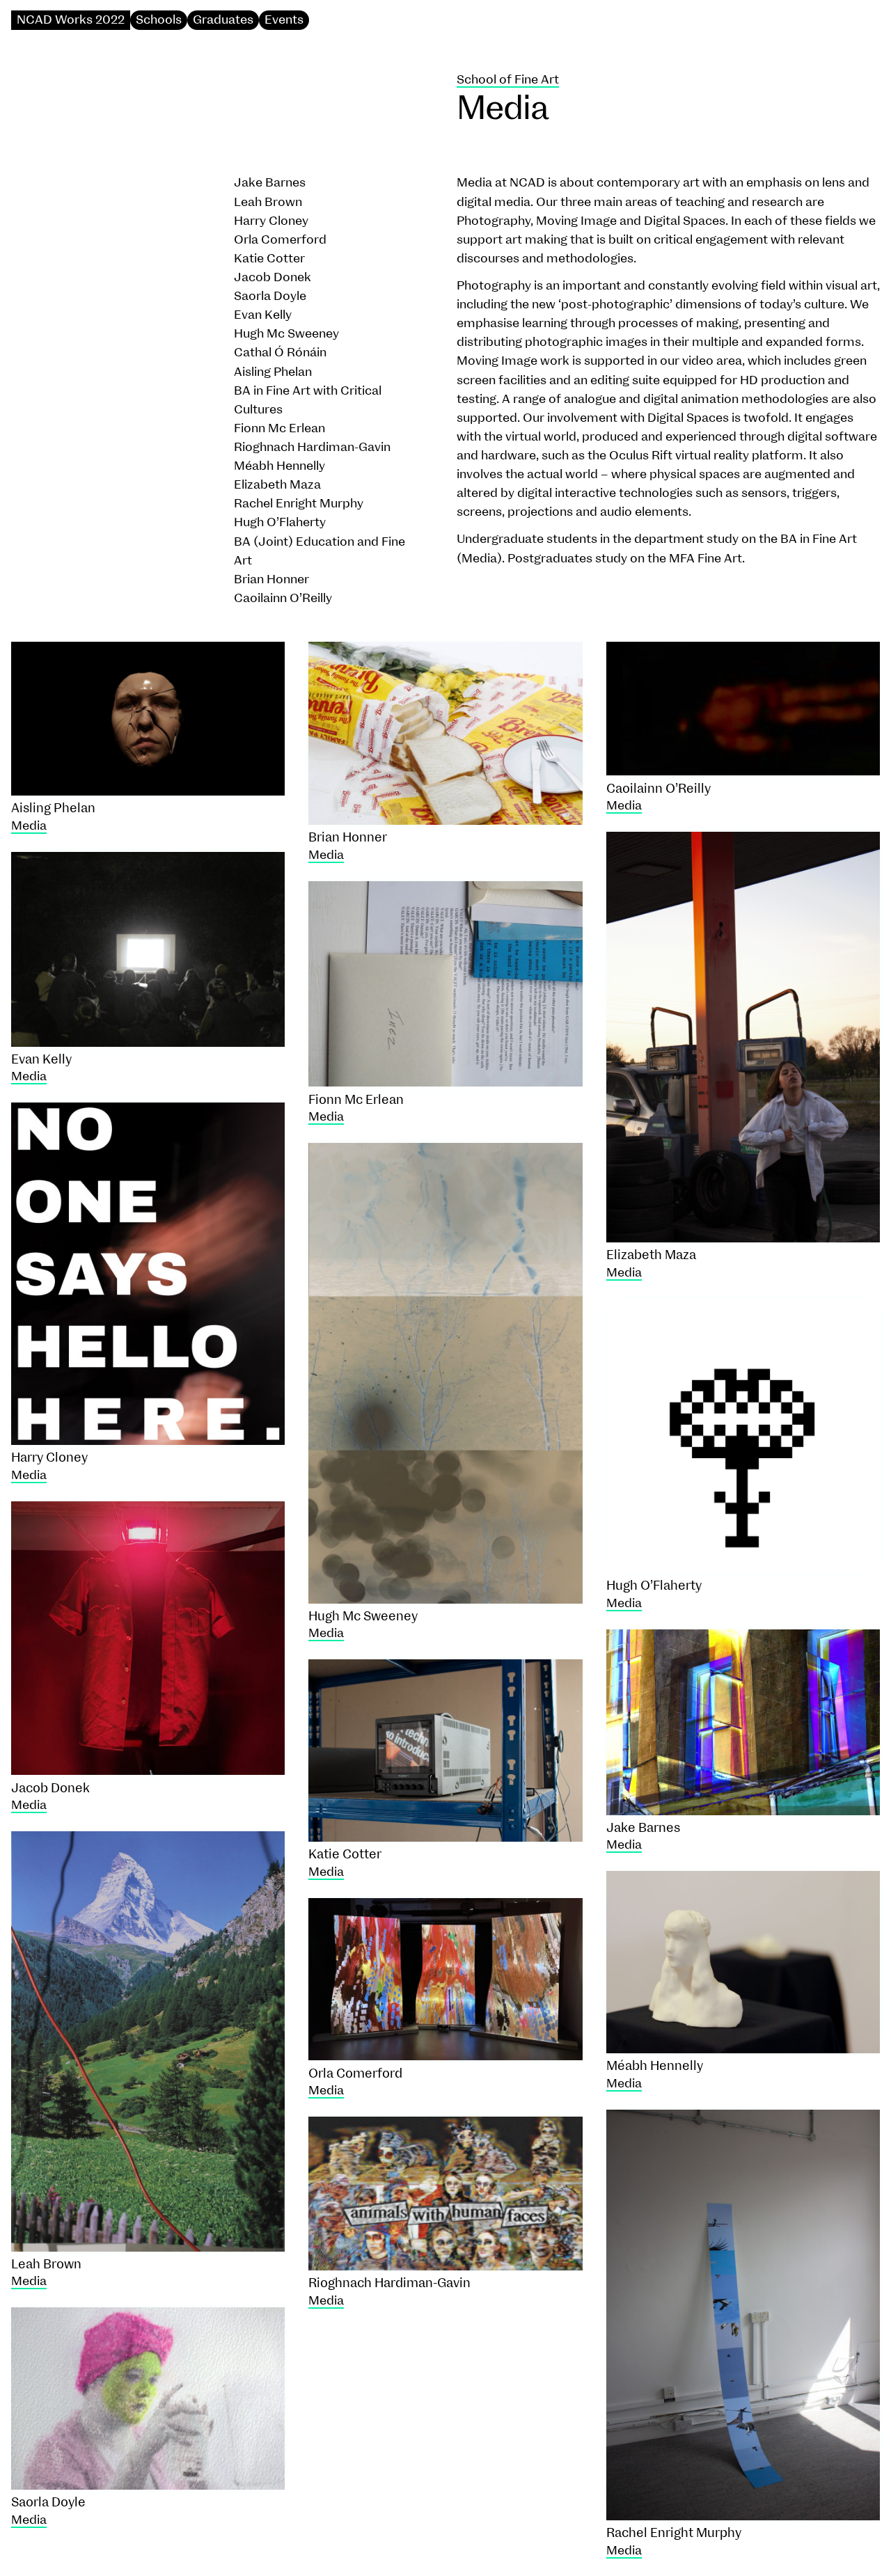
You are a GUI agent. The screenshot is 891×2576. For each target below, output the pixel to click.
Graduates (223, 20)
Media (29, 826)
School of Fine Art (508, 80)
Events (284, 20)
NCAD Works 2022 (71, 20)
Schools (159, 20)
